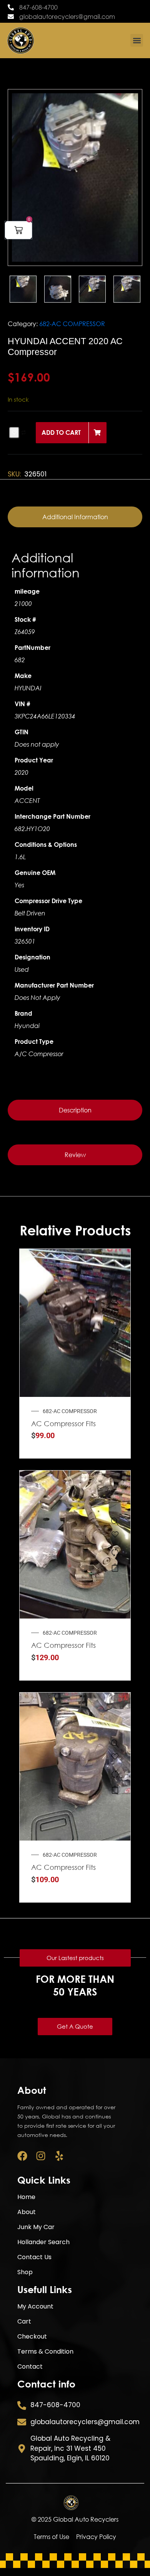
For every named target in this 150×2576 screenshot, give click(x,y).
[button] (137, 40)
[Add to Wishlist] (14, 433)
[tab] (75, 517)
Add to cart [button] (115, 1346)
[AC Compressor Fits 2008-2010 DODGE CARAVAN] (115, 1743)
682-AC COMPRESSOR (72, 324)
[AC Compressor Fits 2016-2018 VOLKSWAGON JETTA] (115, 1521)
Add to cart (61, 432)
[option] (75, 178)
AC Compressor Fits (63, 1423)
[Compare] (115, 1331)
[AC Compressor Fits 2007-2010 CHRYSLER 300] (115, 1300)
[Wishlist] (115, 1315)
